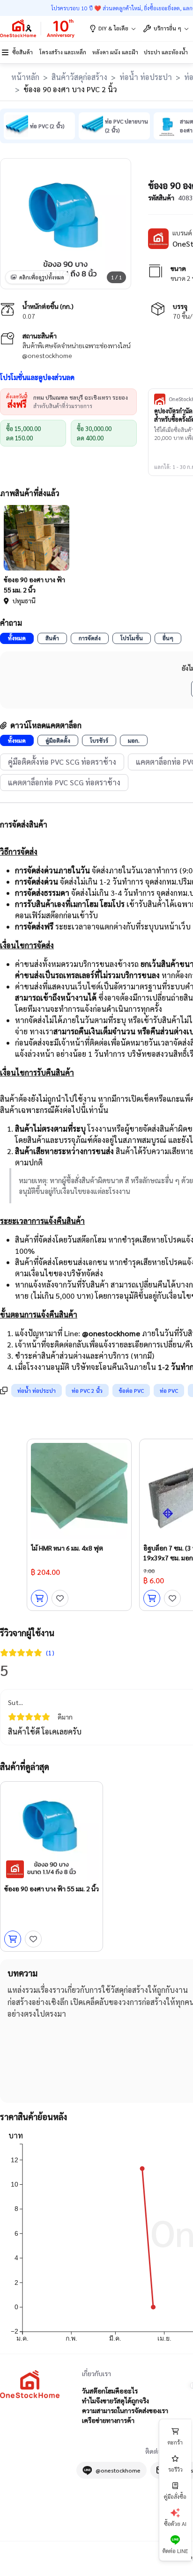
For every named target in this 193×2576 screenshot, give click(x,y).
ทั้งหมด (17, 638)
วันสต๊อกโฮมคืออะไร (110, 2391)
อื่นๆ (168, 638)
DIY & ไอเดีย (113, 28)
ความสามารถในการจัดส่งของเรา (125, 2410)
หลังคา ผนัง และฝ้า (115, 52)
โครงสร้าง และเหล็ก (63, 52)
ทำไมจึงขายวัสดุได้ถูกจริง (115, 2400)
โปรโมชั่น (132, 638)
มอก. (134, 740)
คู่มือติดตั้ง (58, 740)
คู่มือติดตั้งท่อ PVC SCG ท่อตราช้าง (62, 762)
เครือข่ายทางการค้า (108, 2420)
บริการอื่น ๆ (167, 28)
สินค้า (52, 638)
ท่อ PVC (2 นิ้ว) (47, 126)
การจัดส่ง (90, 638)
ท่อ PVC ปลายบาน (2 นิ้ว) (126, 126)
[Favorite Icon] (60, 1598)
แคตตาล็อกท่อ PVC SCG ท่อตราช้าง (64, 782)
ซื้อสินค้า (22, 52)
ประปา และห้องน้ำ (166, 52)
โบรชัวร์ (99, 740)
